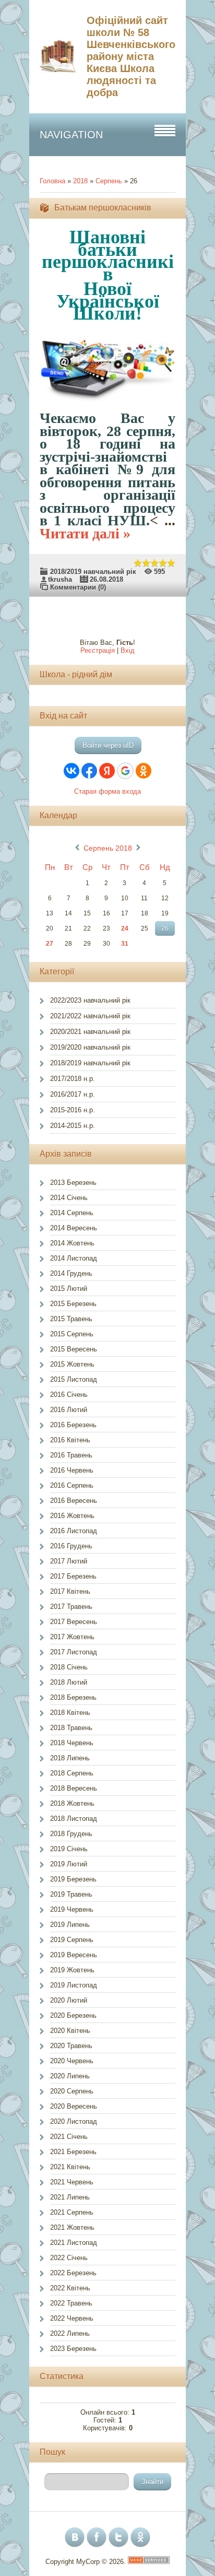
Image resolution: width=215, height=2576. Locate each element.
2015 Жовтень (72, 1364)
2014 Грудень (71, 1273)
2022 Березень (73, 2273)
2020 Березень (73, 2015)
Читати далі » (85, 533)
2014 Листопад (74, 1258)
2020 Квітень (70, 2031)
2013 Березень (73, 1183)
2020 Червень (72, 2061)
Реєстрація (98, 650)
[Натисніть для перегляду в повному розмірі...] (113, 405)
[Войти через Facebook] (89, 771)
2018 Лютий (69, 1682)
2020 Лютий (69, 2000)
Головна (52, 181)
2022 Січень (69, 2258)
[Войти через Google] (125, 771)
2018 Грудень (71, 1834)
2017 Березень (73, 1576)
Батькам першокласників (103, 208)
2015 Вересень (74, 1349)
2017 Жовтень (72, 1637)
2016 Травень (71, 1455)
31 (125, 944)
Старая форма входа (107, 791)
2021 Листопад (74, 2243)
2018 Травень (71, 1728)
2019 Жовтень (72, 1970)
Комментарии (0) (78, 587)
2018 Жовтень (72, 1803)
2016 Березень (73, 1425)
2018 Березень (73, 1697)
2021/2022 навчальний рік (90, 1016)
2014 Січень (69, 1198)
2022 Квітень (70, 2288)
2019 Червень (72, 1909)
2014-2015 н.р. (73, 1126)
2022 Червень (72, 2318)
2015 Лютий (69, 1289)
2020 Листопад (74, 2121)
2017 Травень (71, 1607)
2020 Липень (70, 2076)
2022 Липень (70, 2333)
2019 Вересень (74, 1955)
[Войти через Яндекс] (107, 771)
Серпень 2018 (108, 848)
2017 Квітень (70, 1591)
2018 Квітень (70, 1713)
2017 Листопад (74, 1652)
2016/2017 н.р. (73, 1094)
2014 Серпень (72, 1213)
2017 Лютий (69, 1561)
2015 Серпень (72, 1334)
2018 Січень (69, 1667)
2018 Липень (70, 1758)
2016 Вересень (74, 1501)
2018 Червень (72, 1743)
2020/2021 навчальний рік (90, 1032)
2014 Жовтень (72, 1243)
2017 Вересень (74, 1622)
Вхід (128, 650)
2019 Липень (70, 1925)
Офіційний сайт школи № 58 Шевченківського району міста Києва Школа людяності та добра (131, 56)
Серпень (109, 181)
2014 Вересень (74, 1228)
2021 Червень (72, 2182)
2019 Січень (69, 1849)
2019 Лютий (69, 1864)
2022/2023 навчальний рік (90, 1000)
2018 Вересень (74, 1788)
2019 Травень (71, 1894)
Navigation (71, 135)
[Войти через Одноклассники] (144, 771)
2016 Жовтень (72, 1516)
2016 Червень (72, 1470)
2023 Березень (73, 2349)
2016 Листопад (74, 1531)
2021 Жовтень (72, 2227)
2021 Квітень (70, 2167)
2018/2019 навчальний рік (93, 572)
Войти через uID (108, 745)
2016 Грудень (71, 1546)
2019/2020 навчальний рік (90, 1047)
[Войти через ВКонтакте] (71, 771)
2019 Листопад (74, 1985)
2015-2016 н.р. (73, 1110)
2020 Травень (71, 2046)
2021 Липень (70, 2197)
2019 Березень (73, 1879)
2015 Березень (73, 1304)
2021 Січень (69, 2137)
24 (125, 928)
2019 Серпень (72, 1940)
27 (50, 944)
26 (165, 928)
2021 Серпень (72, 2212)
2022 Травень (71, 2303)
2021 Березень (73, 2152)
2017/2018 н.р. (73, 1079)
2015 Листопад (74, 1379)
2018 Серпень (72, 1773)
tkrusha (60, 579)
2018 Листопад (74, 1819)
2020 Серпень (72, 2091)
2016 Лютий (69, 1410)
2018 (80, 181)
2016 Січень (69, 1395)
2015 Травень (71, 1319)
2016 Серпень (72, 1485)
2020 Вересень (74, 2106)
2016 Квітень (70, 1440)
